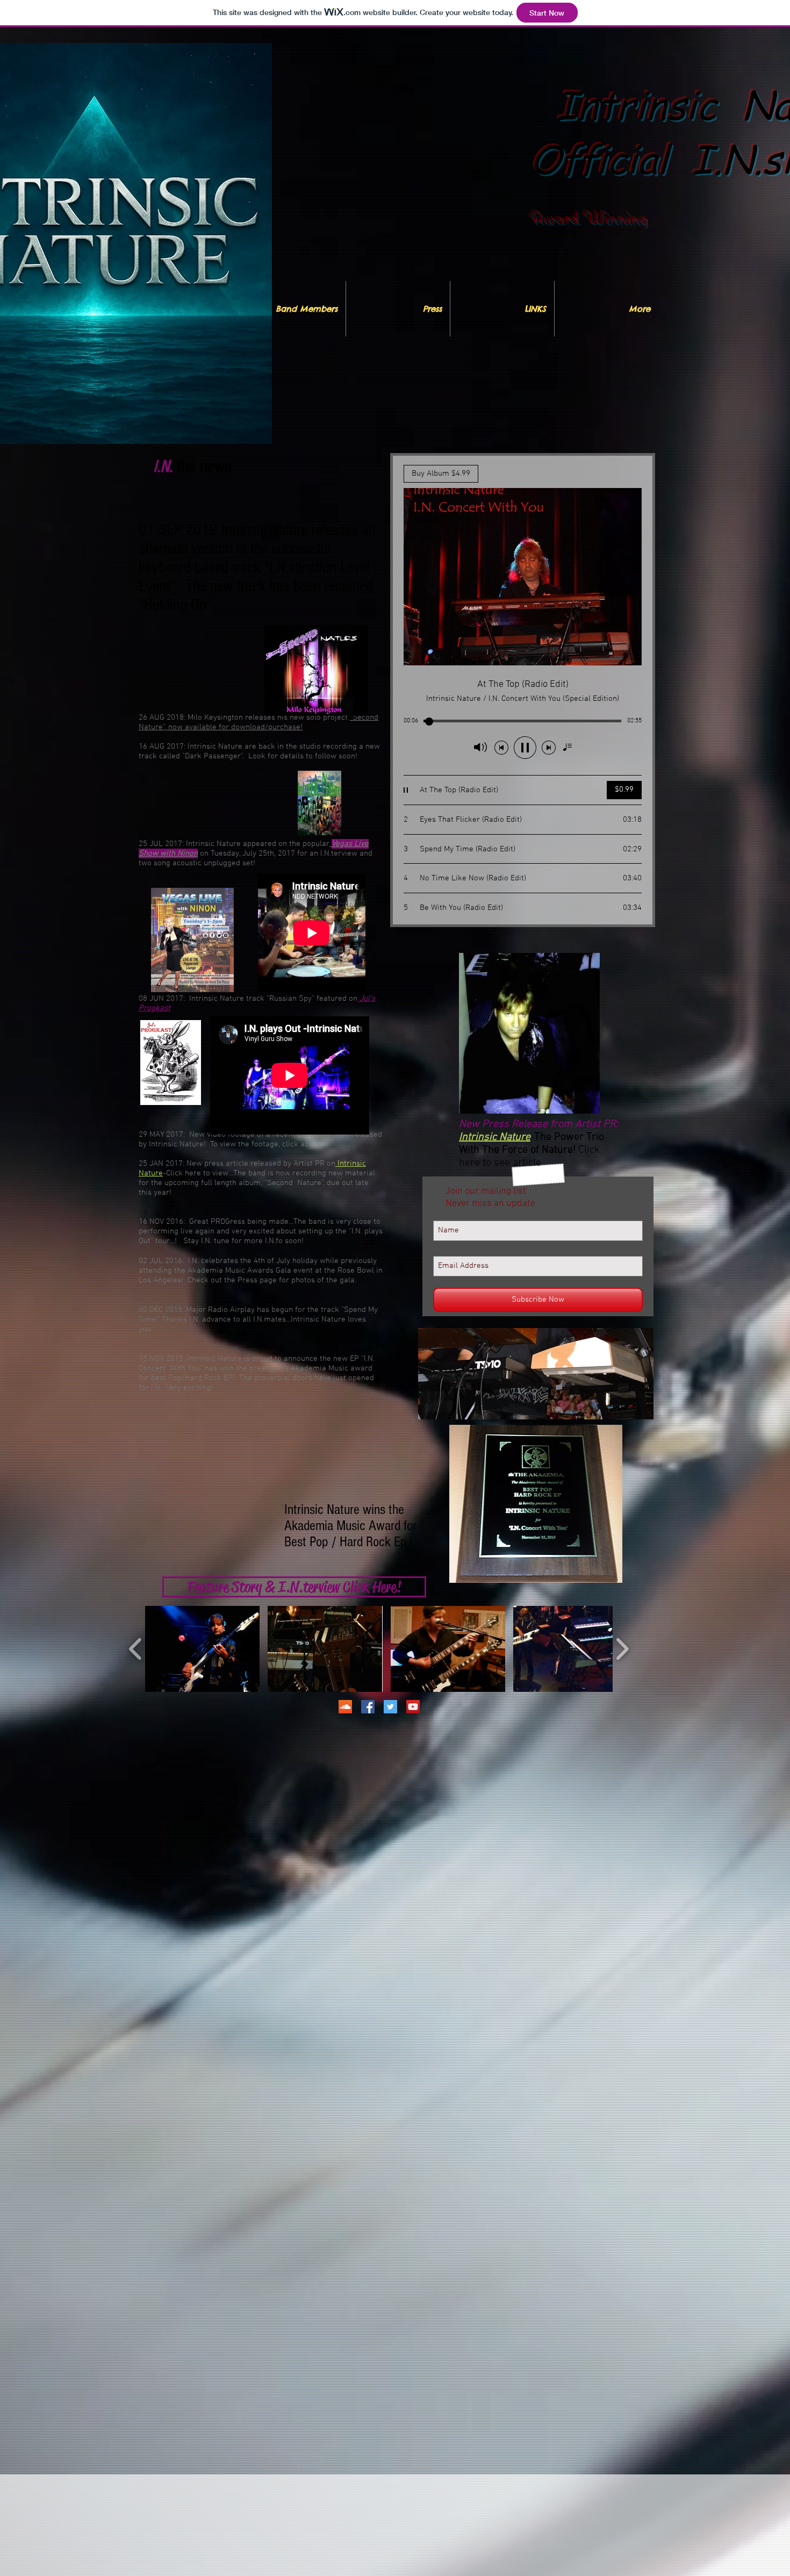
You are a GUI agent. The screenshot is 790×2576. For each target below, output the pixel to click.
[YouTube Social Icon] (413, 1707)
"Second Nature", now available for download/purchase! (258, 722)
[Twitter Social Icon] (390, 1707)
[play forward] (622, 1649)
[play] (628, 1410)
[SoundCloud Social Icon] (345, 1707)
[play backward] (136, 1649)
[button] (536, 1374)
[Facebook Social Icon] (368, 1707)
